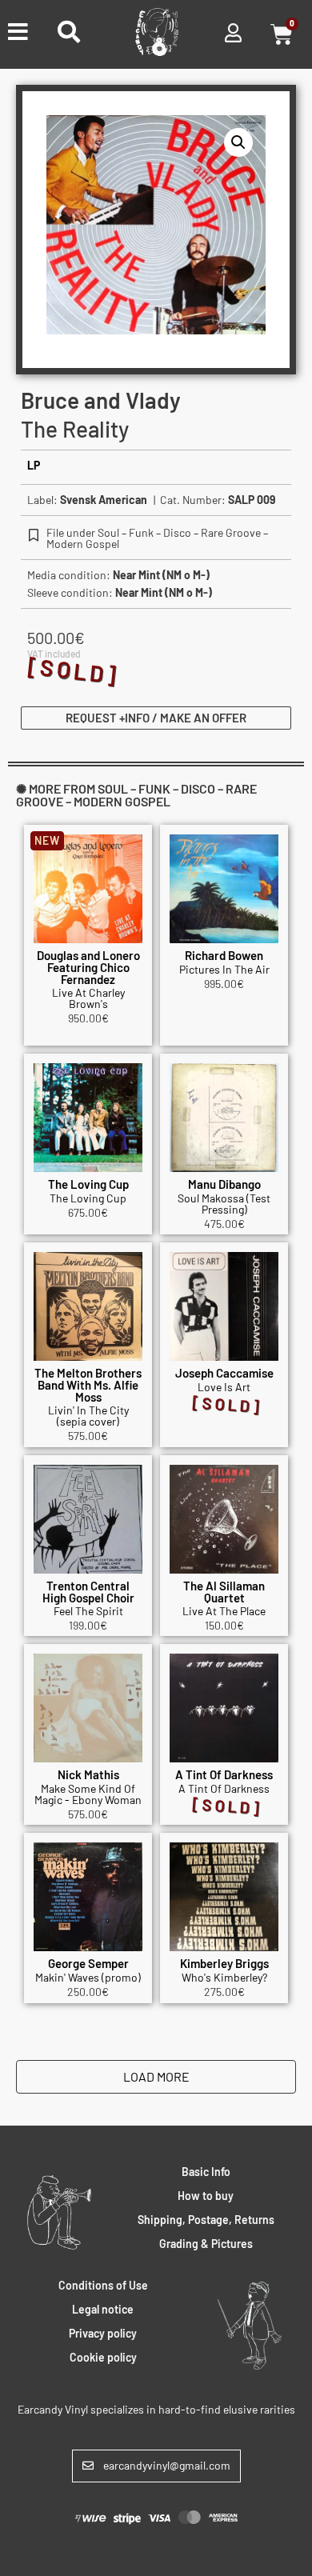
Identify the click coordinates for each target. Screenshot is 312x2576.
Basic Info (206, 2172)
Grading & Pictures (206, 2244)
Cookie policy (103, 2357)
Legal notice (103, 2309)
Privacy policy (103, 2333)
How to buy (206, 2196)
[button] (238, 142)
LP (34, 465)
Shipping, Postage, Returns (206, 2220)
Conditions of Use (103, 2285)
